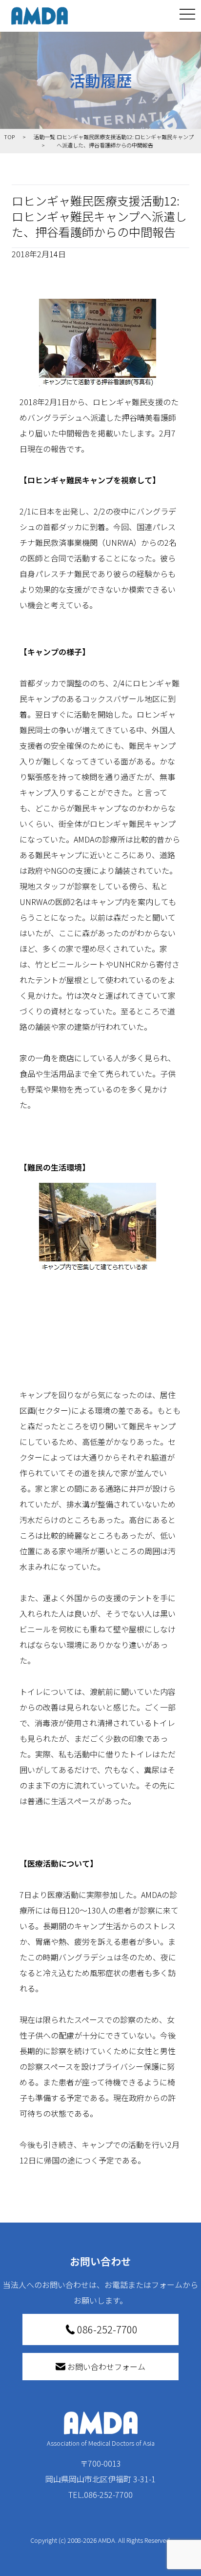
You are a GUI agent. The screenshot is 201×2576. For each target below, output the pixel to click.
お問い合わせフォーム (106, 2367)
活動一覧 (44, 137)
